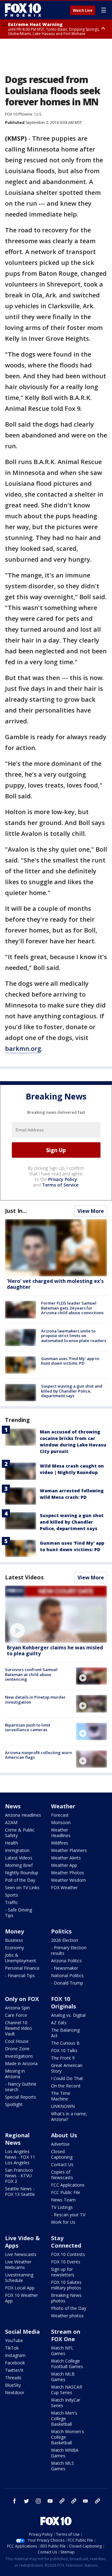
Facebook (15, 2363)
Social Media (22, 2332)
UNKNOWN (63, 2106)
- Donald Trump (67, 1983)
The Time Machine (61, 2096)
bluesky (74, 2501)
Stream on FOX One (66, 2335)
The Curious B (65, 2043)
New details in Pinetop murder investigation (35, 1700)
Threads (13, 2378)
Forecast (60, 1815)
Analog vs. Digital (68, 2015)
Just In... (16, 1211)
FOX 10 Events (66, 2262)
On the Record (66, 2086)
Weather (63, 1806)
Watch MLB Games (63, 2377)
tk (62, 2501)
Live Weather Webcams (18, 2264)
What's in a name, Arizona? (69, 2116)
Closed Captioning (62, 2154)
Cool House (17, 2041)
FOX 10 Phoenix (19, 114)
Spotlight (14, 2104)
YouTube (14, 2340)
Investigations (19, 2056)
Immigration (17, 1850)
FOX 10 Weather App (21, 2298)
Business (14, 1940)
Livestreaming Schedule (19, 2278)
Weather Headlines (61, 1833)
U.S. (39, 114)
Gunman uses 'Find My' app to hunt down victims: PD (70, 1361)
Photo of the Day (69, 2308)
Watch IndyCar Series (66, 2403)
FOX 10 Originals (63, 2003)
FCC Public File (66, 2192)
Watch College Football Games (67, 2364)
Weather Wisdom (68, 1880)
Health (12, 1843)
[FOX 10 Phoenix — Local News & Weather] (23, 10)
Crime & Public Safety (20, 1833)
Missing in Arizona (15, 2074)
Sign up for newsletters (63, 2272)
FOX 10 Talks (64, 2050)
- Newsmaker (65, 1968)
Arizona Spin (17, 2008)
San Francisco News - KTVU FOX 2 (19, 2176)
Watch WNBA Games (65, 2453)
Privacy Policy (63, 1179)
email (86, 2501)
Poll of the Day (20, 1880)
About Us (64, 2135)
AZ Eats (59, 2023)
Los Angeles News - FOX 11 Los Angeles (20, 2157)
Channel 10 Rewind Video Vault (19, 2028)
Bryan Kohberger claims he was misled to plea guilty (55, 1650)
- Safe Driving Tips (19, 1913)
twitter (26, 2501)
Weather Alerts (66, 1858)
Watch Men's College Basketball (64, 2418)
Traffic (12, 1902)
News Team (63, 2200)
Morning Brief (19, 1865)
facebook (15, 2501)
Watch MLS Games (63, 2466)
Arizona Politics (66, 1961)
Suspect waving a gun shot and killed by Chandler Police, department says (72, 1391)
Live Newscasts (21, 2254)
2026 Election (65, 1940)
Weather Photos (68, 1873)
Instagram (15, 2355)
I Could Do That (67, 2078)
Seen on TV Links (22, 1887)
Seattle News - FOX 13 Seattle (20, 2191)
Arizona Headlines (23, 1815)
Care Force (16, 2015)
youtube (50, 2501)
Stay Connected (66, 2242)
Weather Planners (69, 1850)
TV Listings (62, 2207)
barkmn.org (23, 1049)
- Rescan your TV (68, 2215)
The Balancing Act (65, 2033)
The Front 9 (63, 2058)
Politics (61, 1931)
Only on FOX (22, 1999)
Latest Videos (24, 1577)
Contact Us (62, 2164)
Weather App (64, 1865)
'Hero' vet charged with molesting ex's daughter (55, 1284)
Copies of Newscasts (62, 2175)
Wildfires (60, 1843)
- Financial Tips (20, 1975)
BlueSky (13, 2385)
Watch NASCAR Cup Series (67, 2390)
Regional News (17, 2139)
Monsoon (61, 1822)
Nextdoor (15, 2392)
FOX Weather (64, 1887)
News (13, 1806)
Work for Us (63, 2222)
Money (14, 1931)
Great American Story (67, 2068)
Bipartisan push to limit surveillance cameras (28, 1727)
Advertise (60, 2144)
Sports (12, 1895)
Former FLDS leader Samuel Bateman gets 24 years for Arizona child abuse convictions (72, 1308)
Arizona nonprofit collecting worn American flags (38, 1755)
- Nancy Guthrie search (21, 2087)
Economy (14, 1948)
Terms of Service (60, 1185)
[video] (56, 1614)
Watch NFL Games (62, 2351)
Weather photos (67, 2316)
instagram (38, 2501)
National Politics (67, 1975)
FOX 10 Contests (68, 2254)
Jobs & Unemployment (21, 1958)
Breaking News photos (66, 2298)
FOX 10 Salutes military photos (66, 2285)
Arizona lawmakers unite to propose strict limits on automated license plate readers (74, 1336)
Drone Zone (17, 2049)
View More (91, 1211)
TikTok (12, 2348)
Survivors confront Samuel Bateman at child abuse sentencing (31, 1674)
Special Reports (21, 2097)
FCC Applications (68, 2185)
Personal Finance (22, 1968)
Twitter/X (14, 2370)
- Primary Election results (69, 1950)
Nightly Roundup (22, 1873)
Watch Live (83, 11)
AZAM (11, 1822)
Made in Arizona (21, 2063)
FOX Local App (20, 2288)
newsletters (97, 2501)
